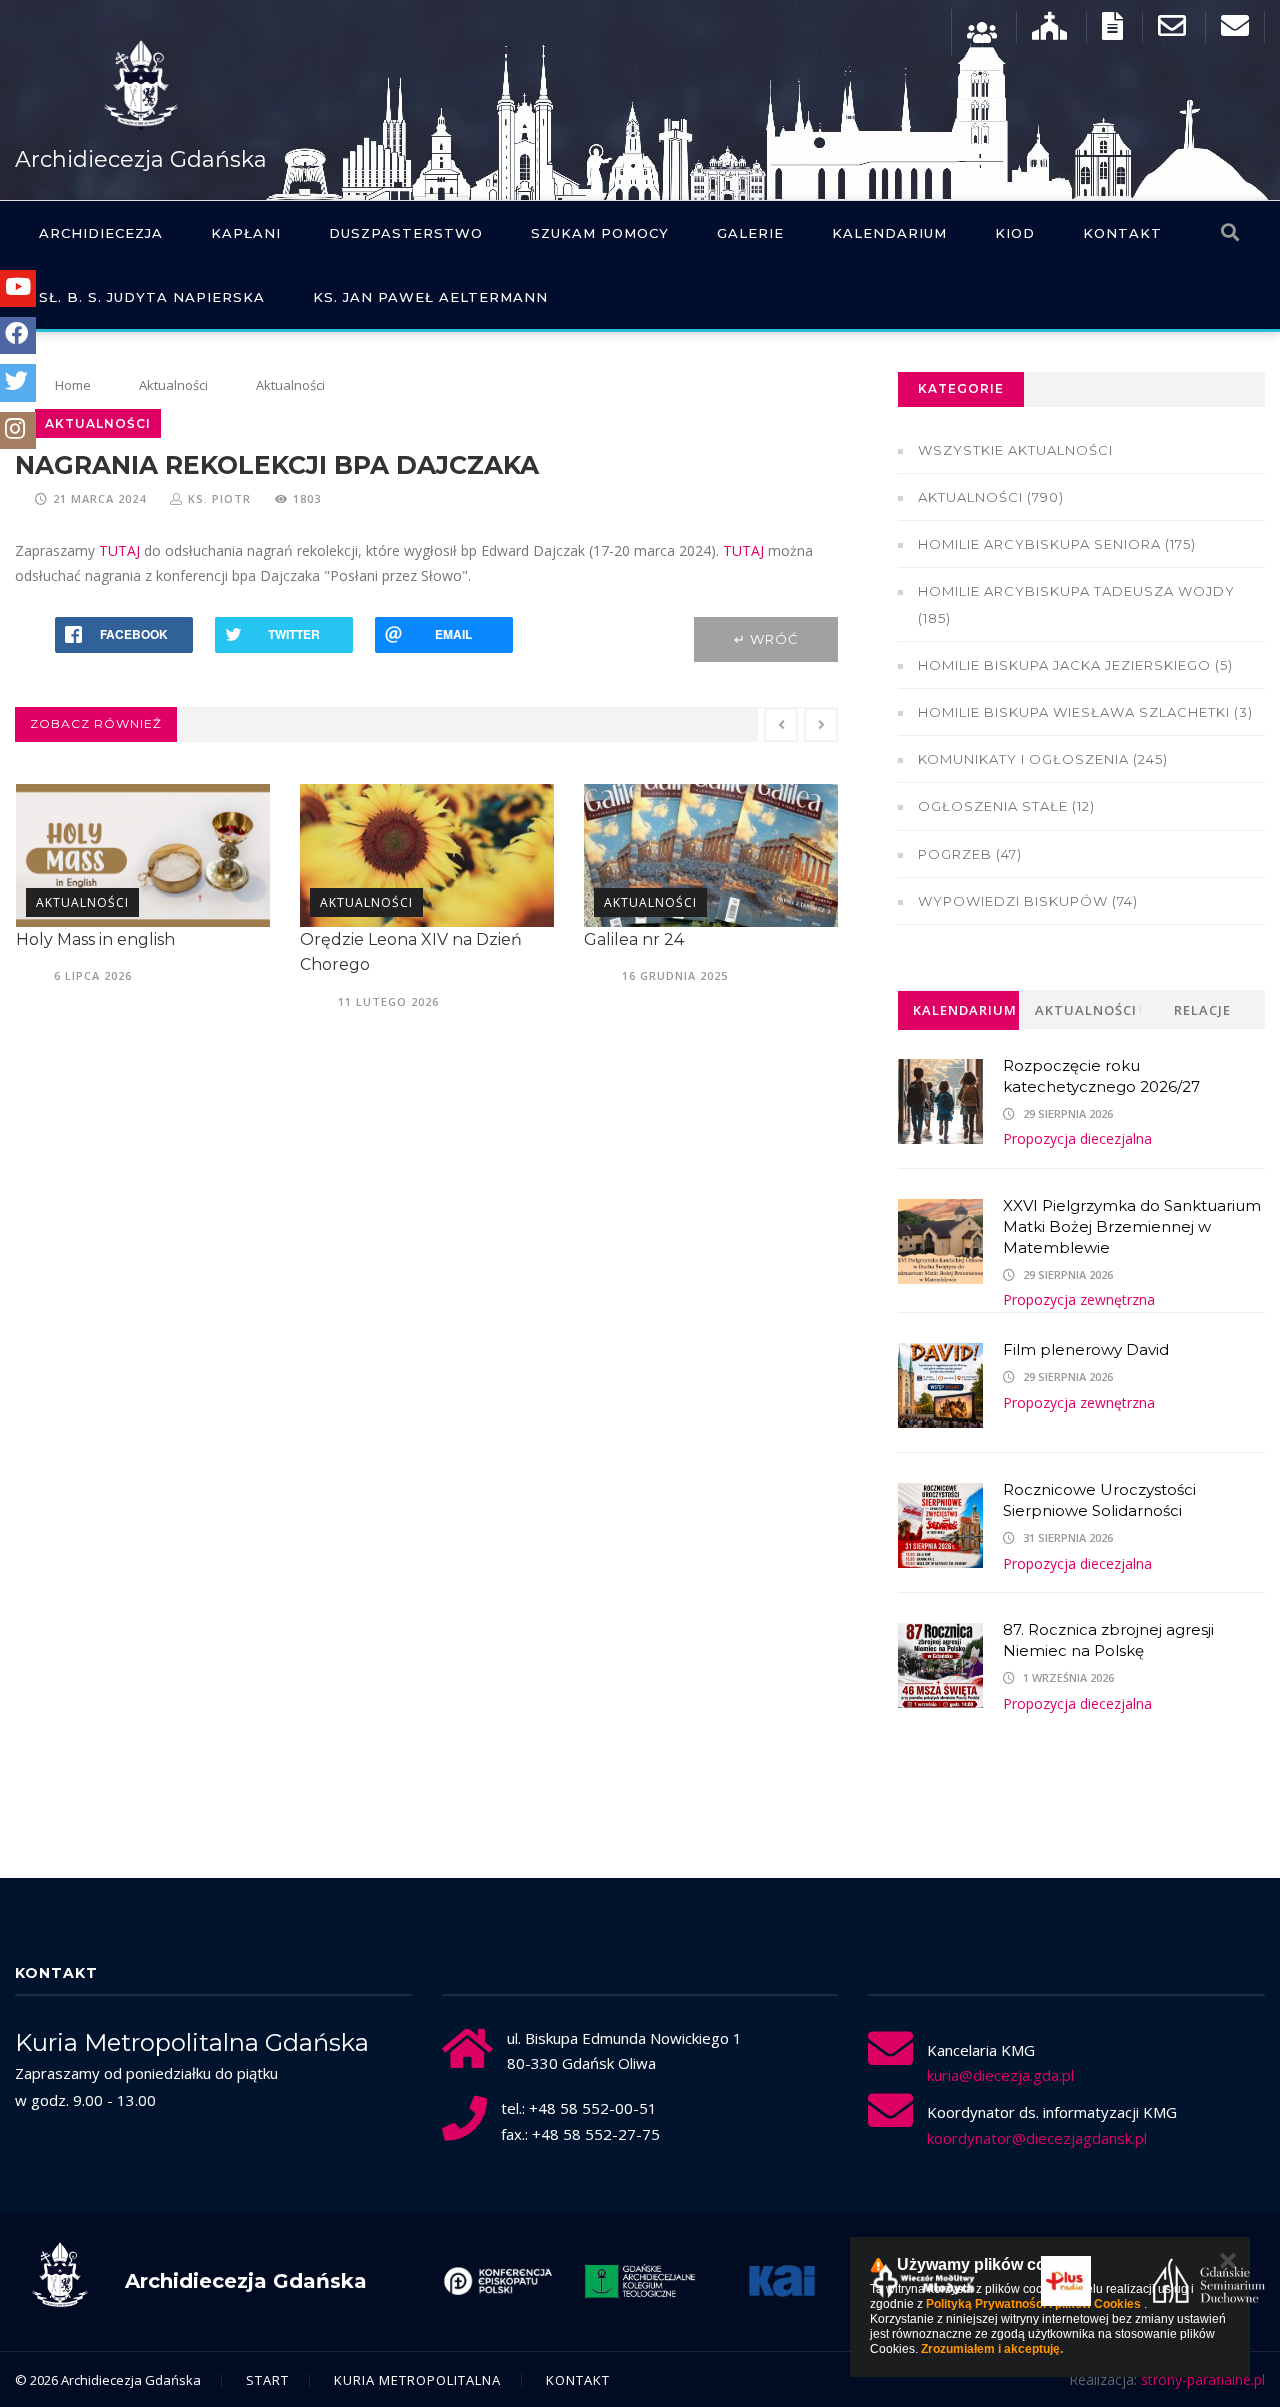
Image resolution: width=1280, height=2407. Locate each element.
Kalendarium (889, 233)
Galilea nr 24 (379, 939)
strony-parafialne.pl (1203, 2379)
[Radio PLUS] (1020, 2281)
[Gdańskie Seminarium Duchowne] (1162, 2281)
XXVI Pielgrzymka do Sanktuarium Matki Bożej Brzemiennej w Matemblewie (1132, 1226)
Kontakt (1122, 233)
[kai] (735, 2281)
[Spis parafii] (1049, 30)
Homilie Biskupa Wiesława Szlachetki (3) (1085, 712)
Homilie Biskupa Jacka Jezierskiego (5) (1075, 665)
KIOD (1015, 233)
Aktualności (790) (991, 497)
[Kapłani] (982, 30)
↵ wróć (766, 639)
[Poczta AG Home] (1235, 30)
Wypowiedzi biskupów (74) (1028, 901)
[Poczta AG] (1172, 30)
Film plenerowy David (1086, 1349)
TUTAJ (119, 550)
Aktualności (173, 385)
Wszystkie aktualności (1015, 450)
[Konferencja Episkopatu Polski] (451, 2281)
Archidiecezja (101, 233)
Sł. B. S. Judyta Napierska (152, 297)
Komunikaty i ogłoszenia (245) (1043, 759)
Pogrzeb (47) (970, 854)
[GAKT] (593, 2281)
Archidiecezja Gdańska (141, 159)
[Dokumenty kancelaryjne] (1112, 30)
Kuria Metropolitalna (417, 2380)
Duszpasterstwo (406, 233)
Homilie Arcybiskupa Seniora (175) (1057, 544)
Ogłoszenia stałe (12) (1006, 806)
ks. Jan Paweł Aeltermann (430, 297)
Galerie (750, 233)
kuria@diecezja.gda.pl (1000, 2075)
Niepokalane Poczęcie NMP (724, 939)
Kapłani (246, 233)
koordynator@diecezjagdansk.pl (1037, 2138)
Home (73, 385)
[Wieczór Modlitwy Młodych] (878, 2281)
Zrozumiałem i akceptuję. (992, 2349)
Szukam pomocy (600, 233)
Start (267, 2380)
